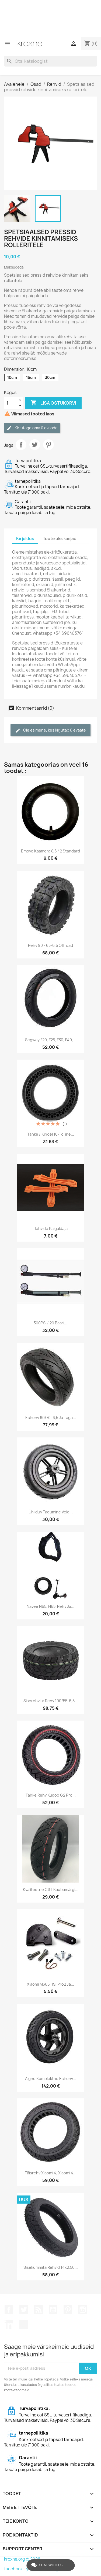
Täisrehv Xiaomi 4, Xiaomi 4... (51, 2173)
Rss (39, 2310)
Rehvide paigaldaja (50, 1229)
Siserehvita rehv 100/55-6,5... (51, 1701)
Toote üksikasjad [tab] (60, 539)
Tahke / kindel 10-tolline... (51, 1134)
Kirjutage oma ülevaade (36, 428)
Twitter (24, 2310)
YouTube (53, 2310)
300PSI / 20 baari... (50, 1323)
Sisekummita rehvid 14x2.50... (51, 2267)
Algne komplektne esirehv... (50, 2079)
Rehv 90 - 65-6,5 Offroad (50, 945)
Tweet (35, 445)
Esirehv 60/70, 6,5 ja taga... (51, 1418)
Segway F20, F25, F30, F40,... (51, 1040)
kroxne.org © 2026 (22, 2559)
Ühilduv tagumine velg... (51, 1512)
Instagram (83, 2310)
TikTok (24, 2324)
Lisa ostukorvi (53, 403)
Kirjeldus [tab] (25, 539)
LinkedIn (9, 2324)
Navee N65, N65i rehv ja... (50, 1606)
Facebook (9, 2310)
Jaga (21, 445)
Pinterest (48, 445)
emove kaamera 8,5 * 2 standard (50, 851)
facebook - (15, 2569)
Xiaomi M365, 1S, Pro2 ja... (50, 1984)
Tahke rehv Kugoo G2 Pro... (51, 1795)
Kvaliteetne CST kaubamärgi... (51, 1889)
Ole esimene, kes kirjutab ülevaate (54, 730)
